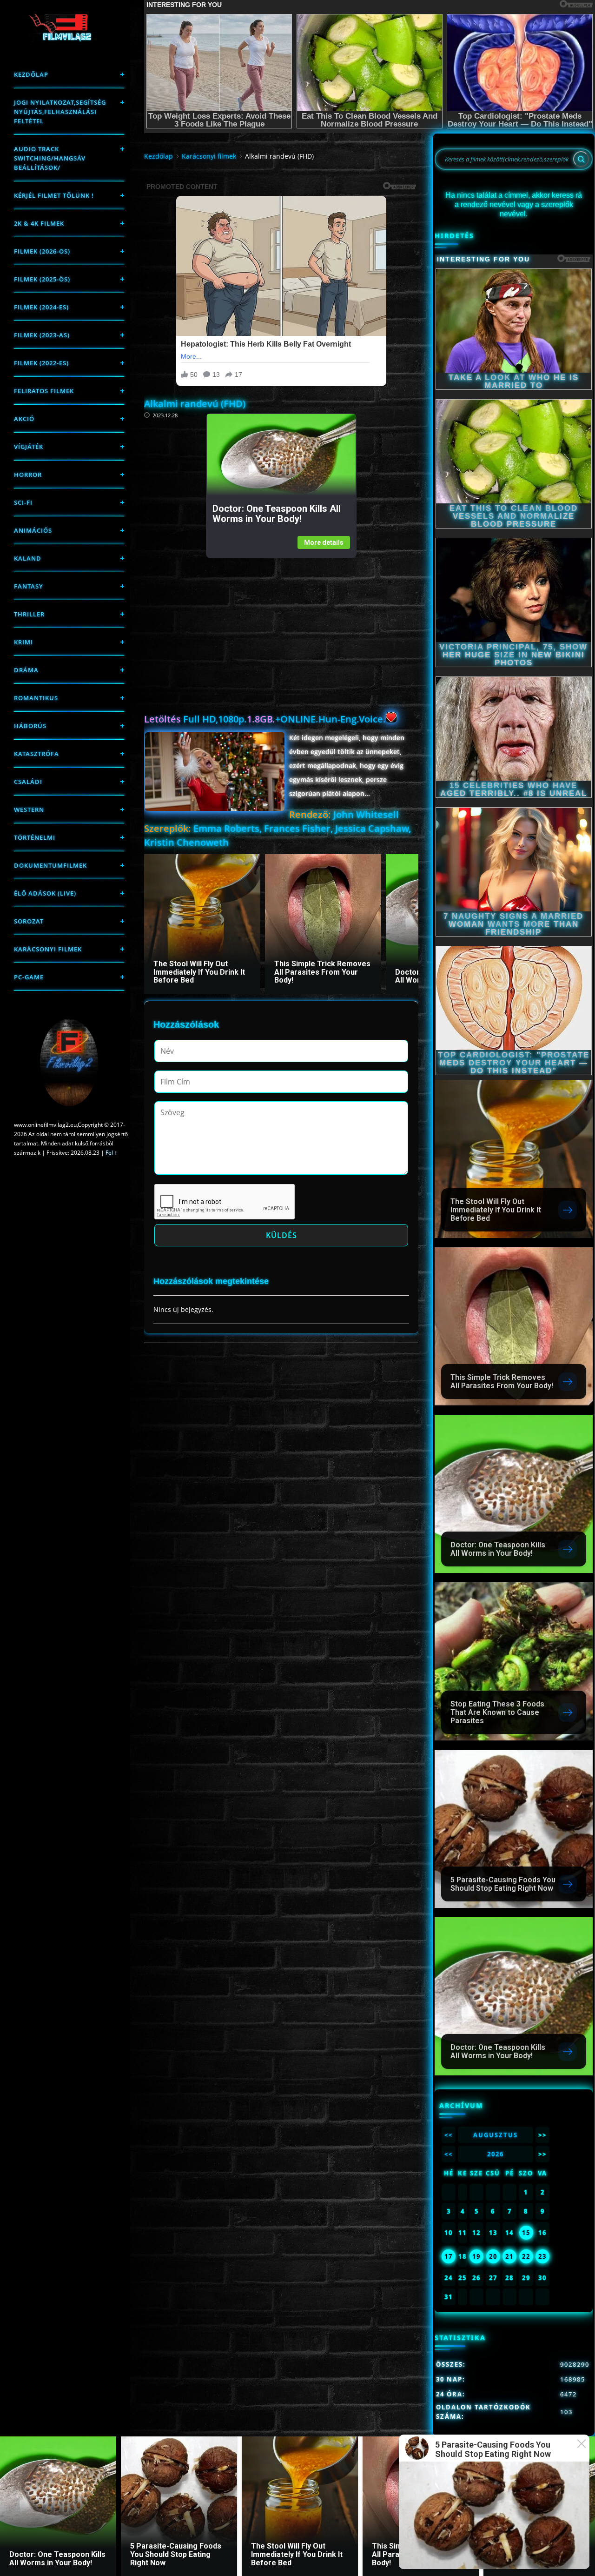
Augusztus (496, 2135)
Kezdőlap (31, 74)
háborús (30, 726)
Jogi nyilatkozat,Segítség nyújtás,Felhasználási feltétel (60, 112)
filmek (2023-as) (42, 335)
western (29, 810)
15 (526, 2233)
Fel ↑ (111, 1153)
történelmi (35, 837)
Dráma (26, 670)
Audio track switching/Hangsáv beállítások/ (50, 158)
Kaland (28, 558)
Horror (28, 475)
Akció (24, 419)
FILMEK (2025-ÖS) (42, 279)
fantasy (29, 586)
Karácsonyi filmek (48, 949)
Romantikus (36, 698)
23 (542, 2256)
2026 (496, 2154)
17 (449, 2256)
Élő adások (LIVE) (45, 893)
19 (476, 2256)
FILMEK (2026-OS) (42, 251)
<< (449, 2135)
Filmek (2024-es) (41, 307)
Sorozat (29, 921)
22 (526, 2256)
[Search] (581, 159)
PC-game (29, 977)
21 (509, 2256)
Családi (28, 782)
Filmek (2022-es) (41, 363)
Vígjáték (29, 447)
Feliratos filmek (44, 391)
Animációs (33, 530)
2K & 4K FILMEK (39, 223)
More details (324, 542)
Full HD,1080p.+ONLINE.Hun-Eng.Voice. (265, 719)
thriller (29, 614)
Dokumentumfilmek (50, 865)
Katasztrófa (36, 754)
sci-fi (23, 502)
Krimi (23, 642)
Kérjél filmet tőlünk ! (54, 195)
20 (493, 2256)
